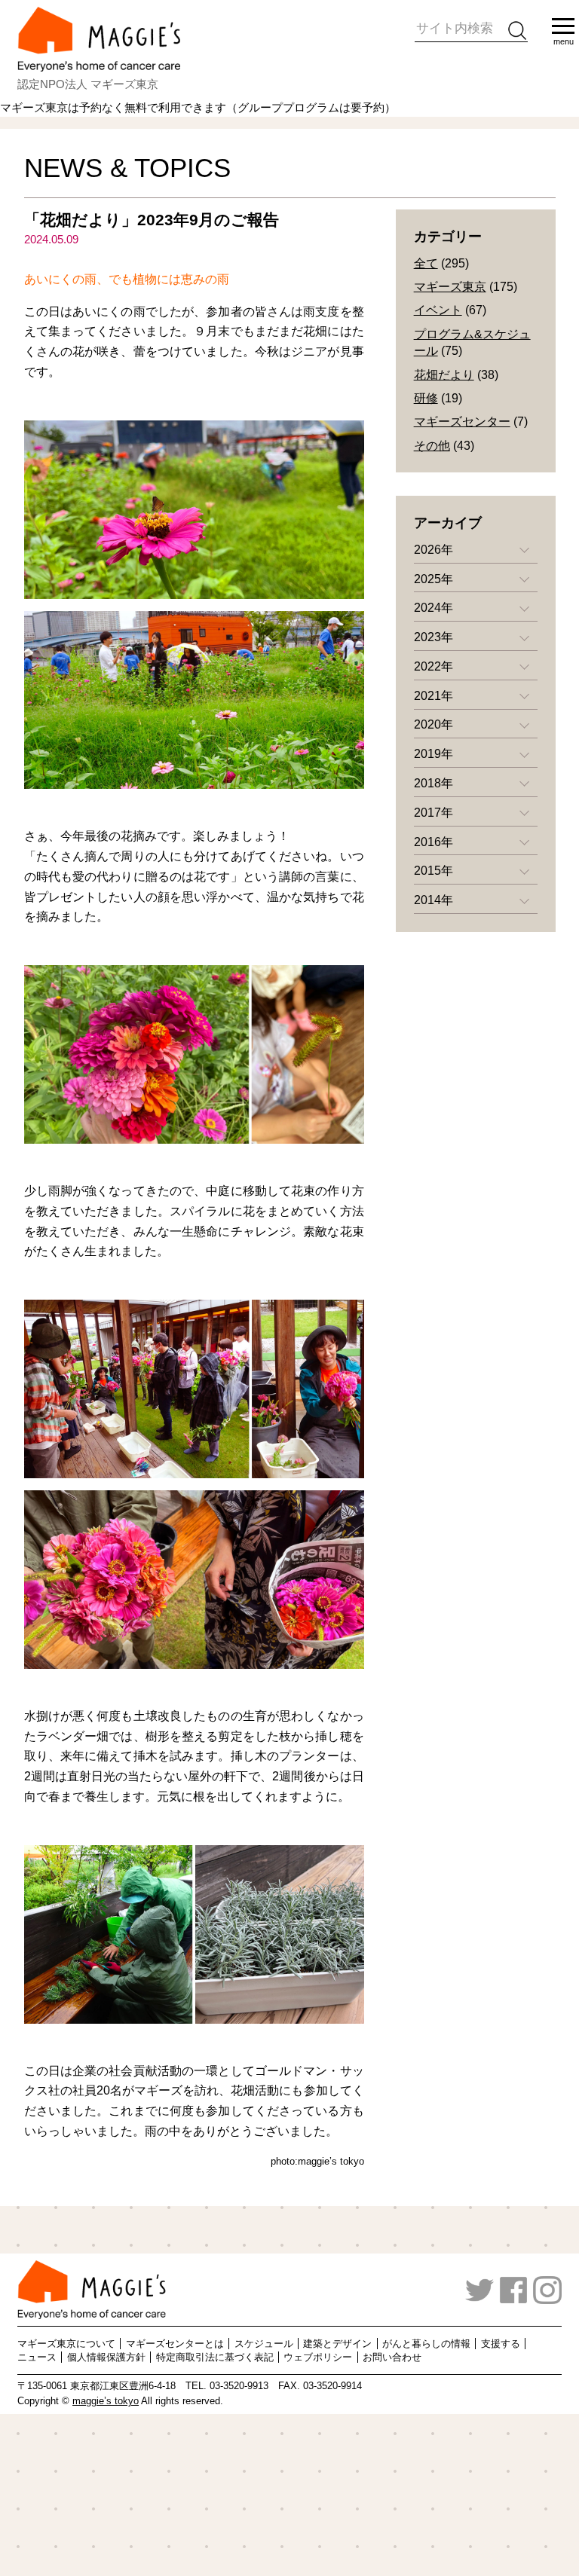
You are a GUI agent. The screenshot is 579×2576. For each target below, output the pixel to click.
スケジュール (264, 2344)
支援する (501, 2344)
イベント (438, 310)
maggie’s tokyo (106, 2401)
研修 (426, 398)
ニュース (37, 2357)
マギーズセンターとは (175, 2344)
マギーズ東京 (450, 287)
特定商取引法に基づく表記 (215, 2357)
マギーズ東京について (66, 2344)
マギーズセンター (462, 422)
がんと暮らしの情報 (426, 2344)
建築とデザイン (337, 2344)
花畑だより (444, 375)
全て (426, 263)
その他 (432, 446)
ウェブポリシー (318, 2357)
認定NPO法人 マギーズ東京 (88, 84)
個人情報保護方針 (106, 2357)
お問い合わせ (392, 2357)
